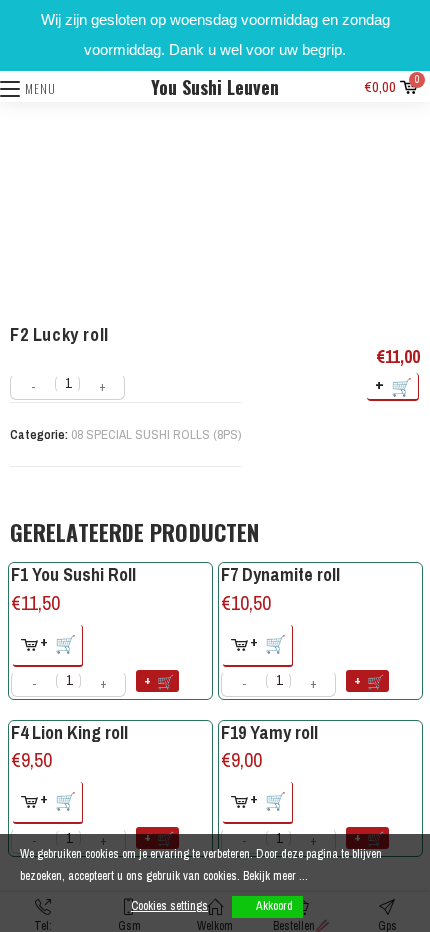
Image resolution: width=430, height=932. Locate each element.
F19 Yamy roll (269, 732)
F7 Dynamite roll (280, 574)
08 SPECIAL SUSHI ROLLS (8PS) (156, 434)
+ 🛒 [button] (59, 642)
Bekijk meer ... (275, 876)
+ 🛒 (394, 385)
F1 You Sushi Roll (73, 574)
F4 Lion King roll (69, 732)
